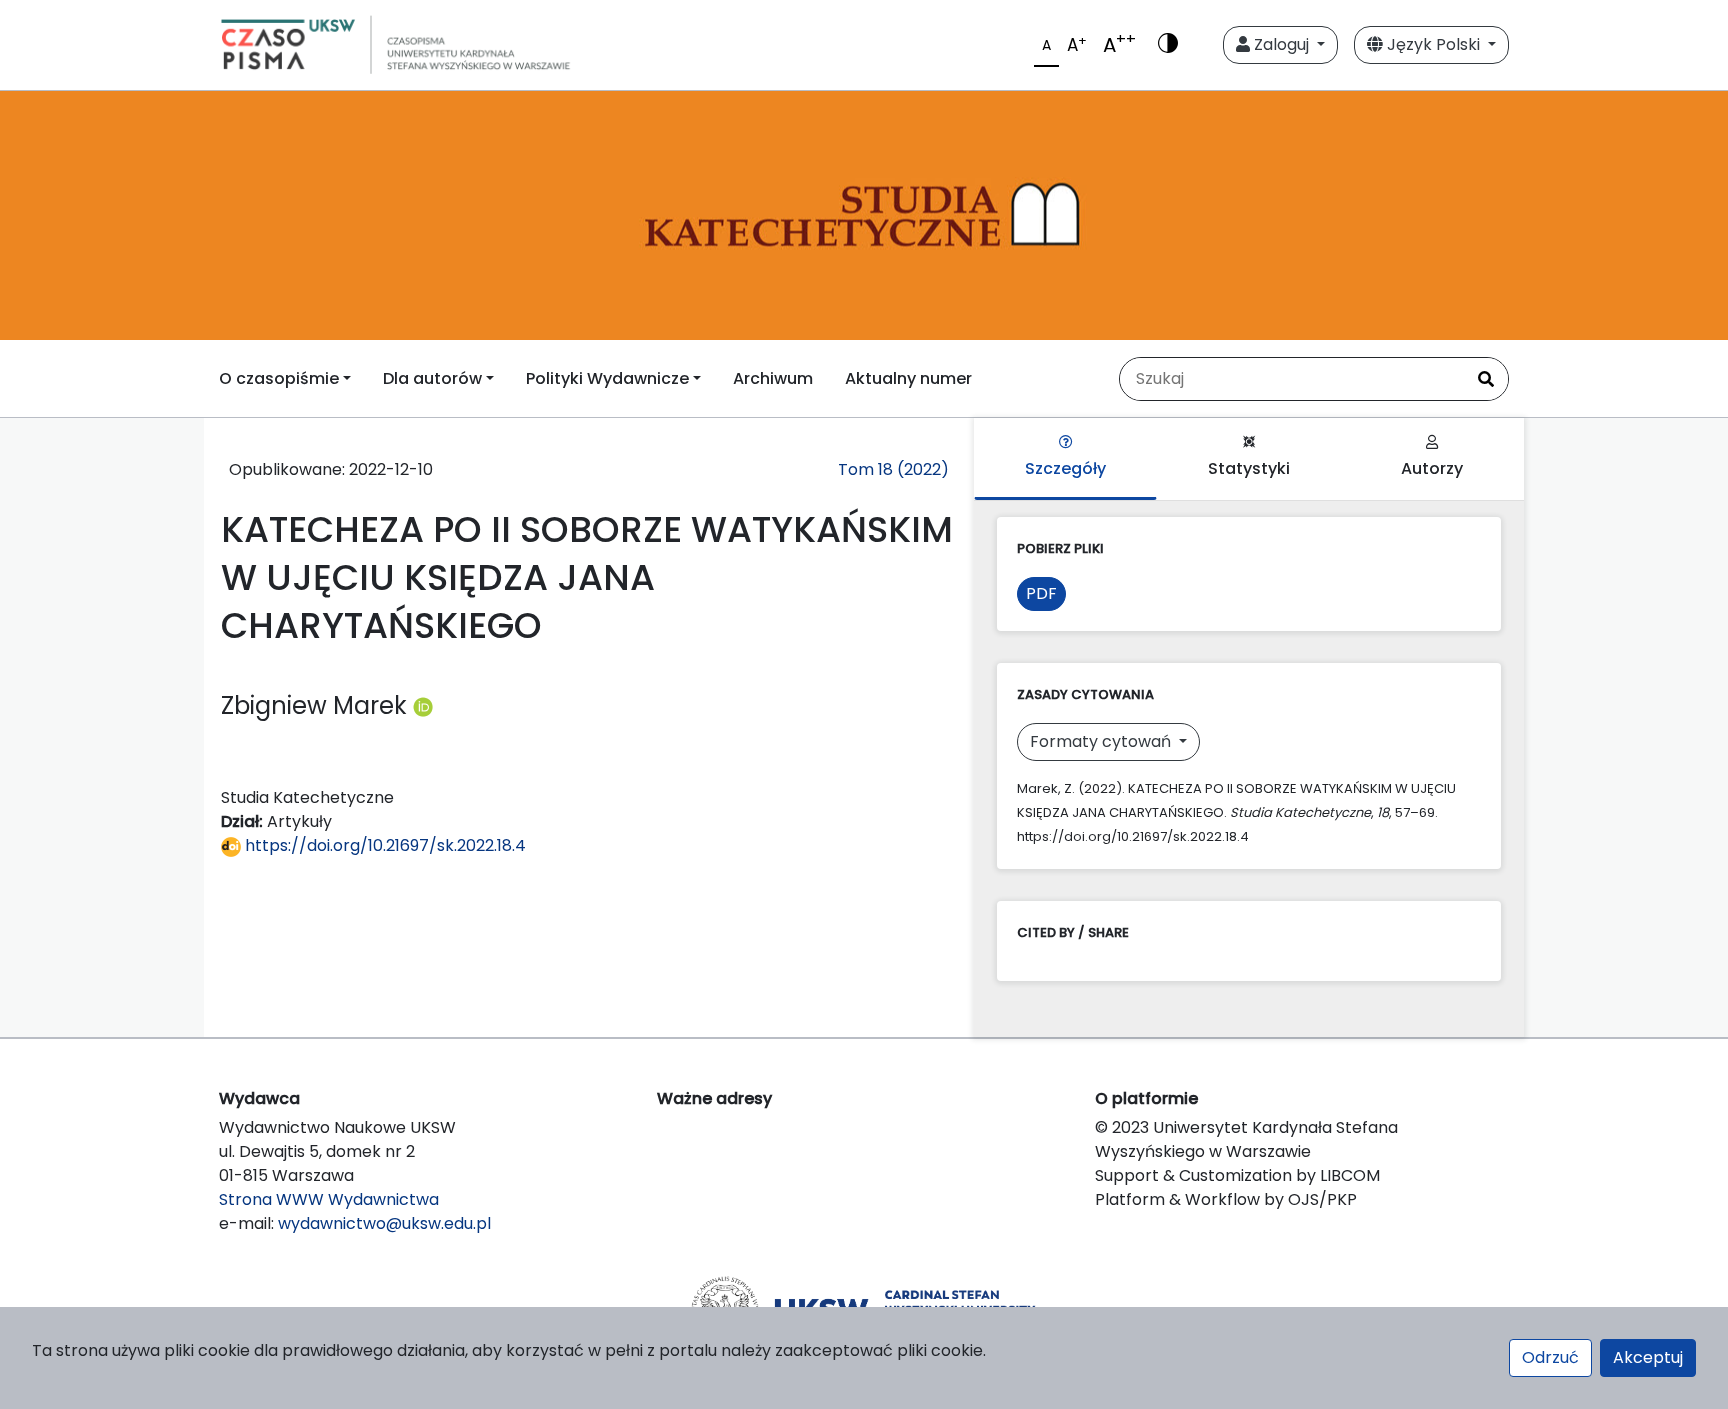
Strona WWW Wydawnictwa (329, 1199)
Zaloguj (1281, 44)
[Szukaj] (1486, 379)
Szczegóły (1065, 468)
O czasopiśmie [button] (279, 378)
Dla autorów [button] (432, 378)
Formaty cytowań (1102, 741)
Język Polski (1433, 44)
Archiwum (773, 378)
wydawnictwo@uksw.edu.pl (384, 1223)
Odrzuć (1550, 1357)
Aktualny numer (908, 378)
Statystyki (1249, 468)
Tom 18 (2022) (893, 469)
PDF (1041, 593)
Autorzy (1432, 468)
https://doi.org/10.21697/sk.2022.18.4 (383, 845)
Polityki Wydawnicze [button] (607, 378)
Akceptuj (1648, 1357)
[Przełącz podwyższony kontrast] (1168, 45)
